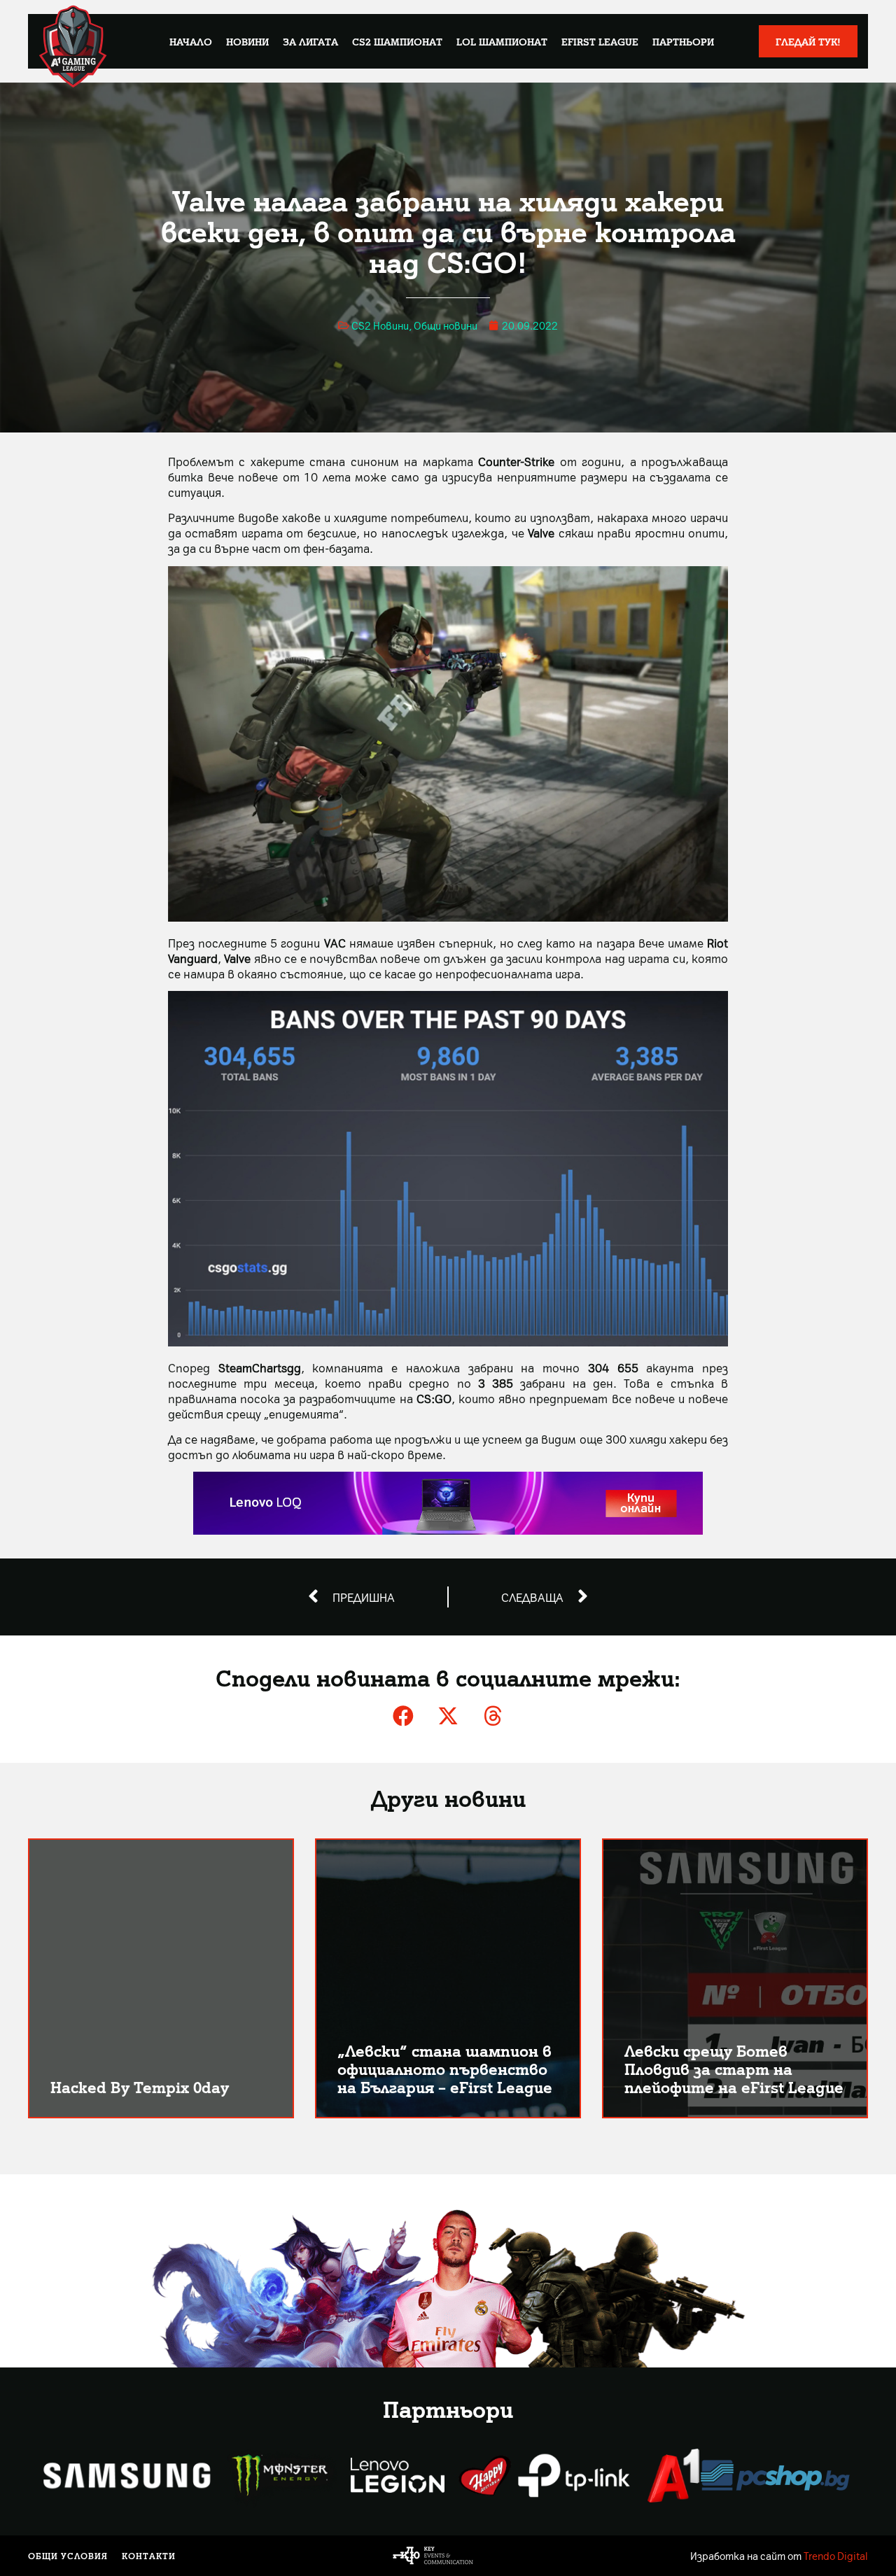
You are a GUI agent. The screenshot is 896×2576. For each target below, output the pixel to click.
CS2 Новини (380, 325)
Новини (247, 41)
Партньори (683, 41)
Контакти (149, 2556)
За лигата (310, 41)
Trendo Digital (836, 2556)
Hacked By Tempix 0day (140, 2086)
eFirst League (600, 41)
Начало (191, 41)
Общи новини (446, 325)
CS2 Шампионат (397, 41)
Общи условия (68, 2556)
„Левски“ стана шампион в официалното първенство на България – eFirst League (445, 2068)
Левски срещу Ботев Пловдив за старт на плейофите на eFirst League (734, 2068)
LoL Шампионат (502, 41)
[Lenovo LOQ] (448, 1530)
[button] (403, 1716)
